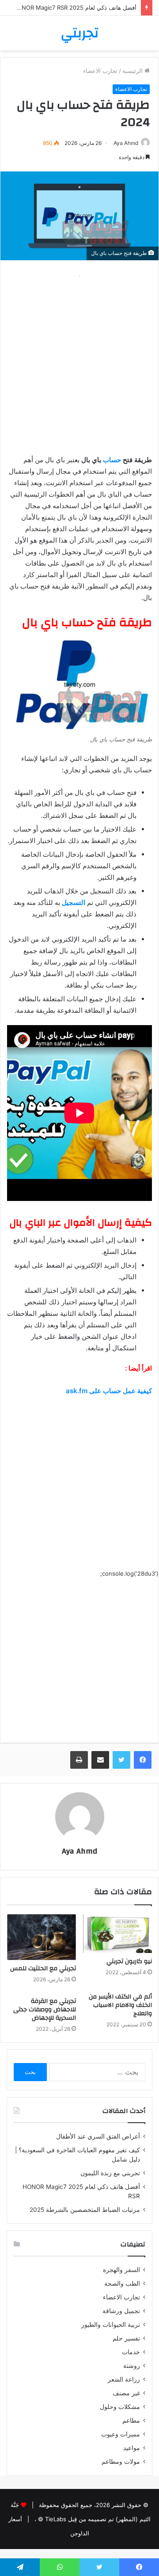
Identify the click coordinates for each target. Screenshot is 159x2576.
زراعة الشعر (124, 2379)
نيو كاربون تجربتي (129, 1961)
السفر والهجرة (121, 2270)
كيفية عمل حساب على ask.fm (109, 1391)
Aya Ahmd (126, 143)
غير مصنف (126, 2393)
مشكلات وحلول (120, 2407)
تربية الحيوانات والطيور (111, 2325)
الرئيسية (133, 71)
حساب (112, 460)
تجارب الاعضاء (100, 71)
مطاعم (131, 2420)
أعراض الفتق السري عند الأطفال (98, 2136)
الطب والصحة (122, 2283)
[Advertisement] (79, 361)
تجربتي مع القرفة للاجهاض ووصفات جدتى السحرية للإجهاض (45, 2010)
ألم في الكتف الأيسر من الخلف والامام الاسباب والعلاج (120, 2005)
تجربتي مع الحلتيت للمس (43, 1968)
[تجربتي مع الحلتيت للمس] (42, 1937)
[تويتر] (121, 1760)
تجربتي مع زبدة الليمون (110, 2173)
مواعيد (132, 2448)
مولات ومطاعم (121, 2462)
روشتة (132, 2366)
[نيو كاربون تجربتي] (117, 1934)
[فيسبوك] (143, 1760)
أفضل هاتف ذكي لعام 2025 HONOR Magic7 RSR (75, 8)
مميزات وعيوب (121, 2434)
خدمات (131, 2352)
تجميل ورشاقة (121, 2311)
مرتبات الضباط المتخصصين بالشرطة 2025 (85, 2210)
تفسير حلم (126, 2338)
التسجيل (74, 902)
